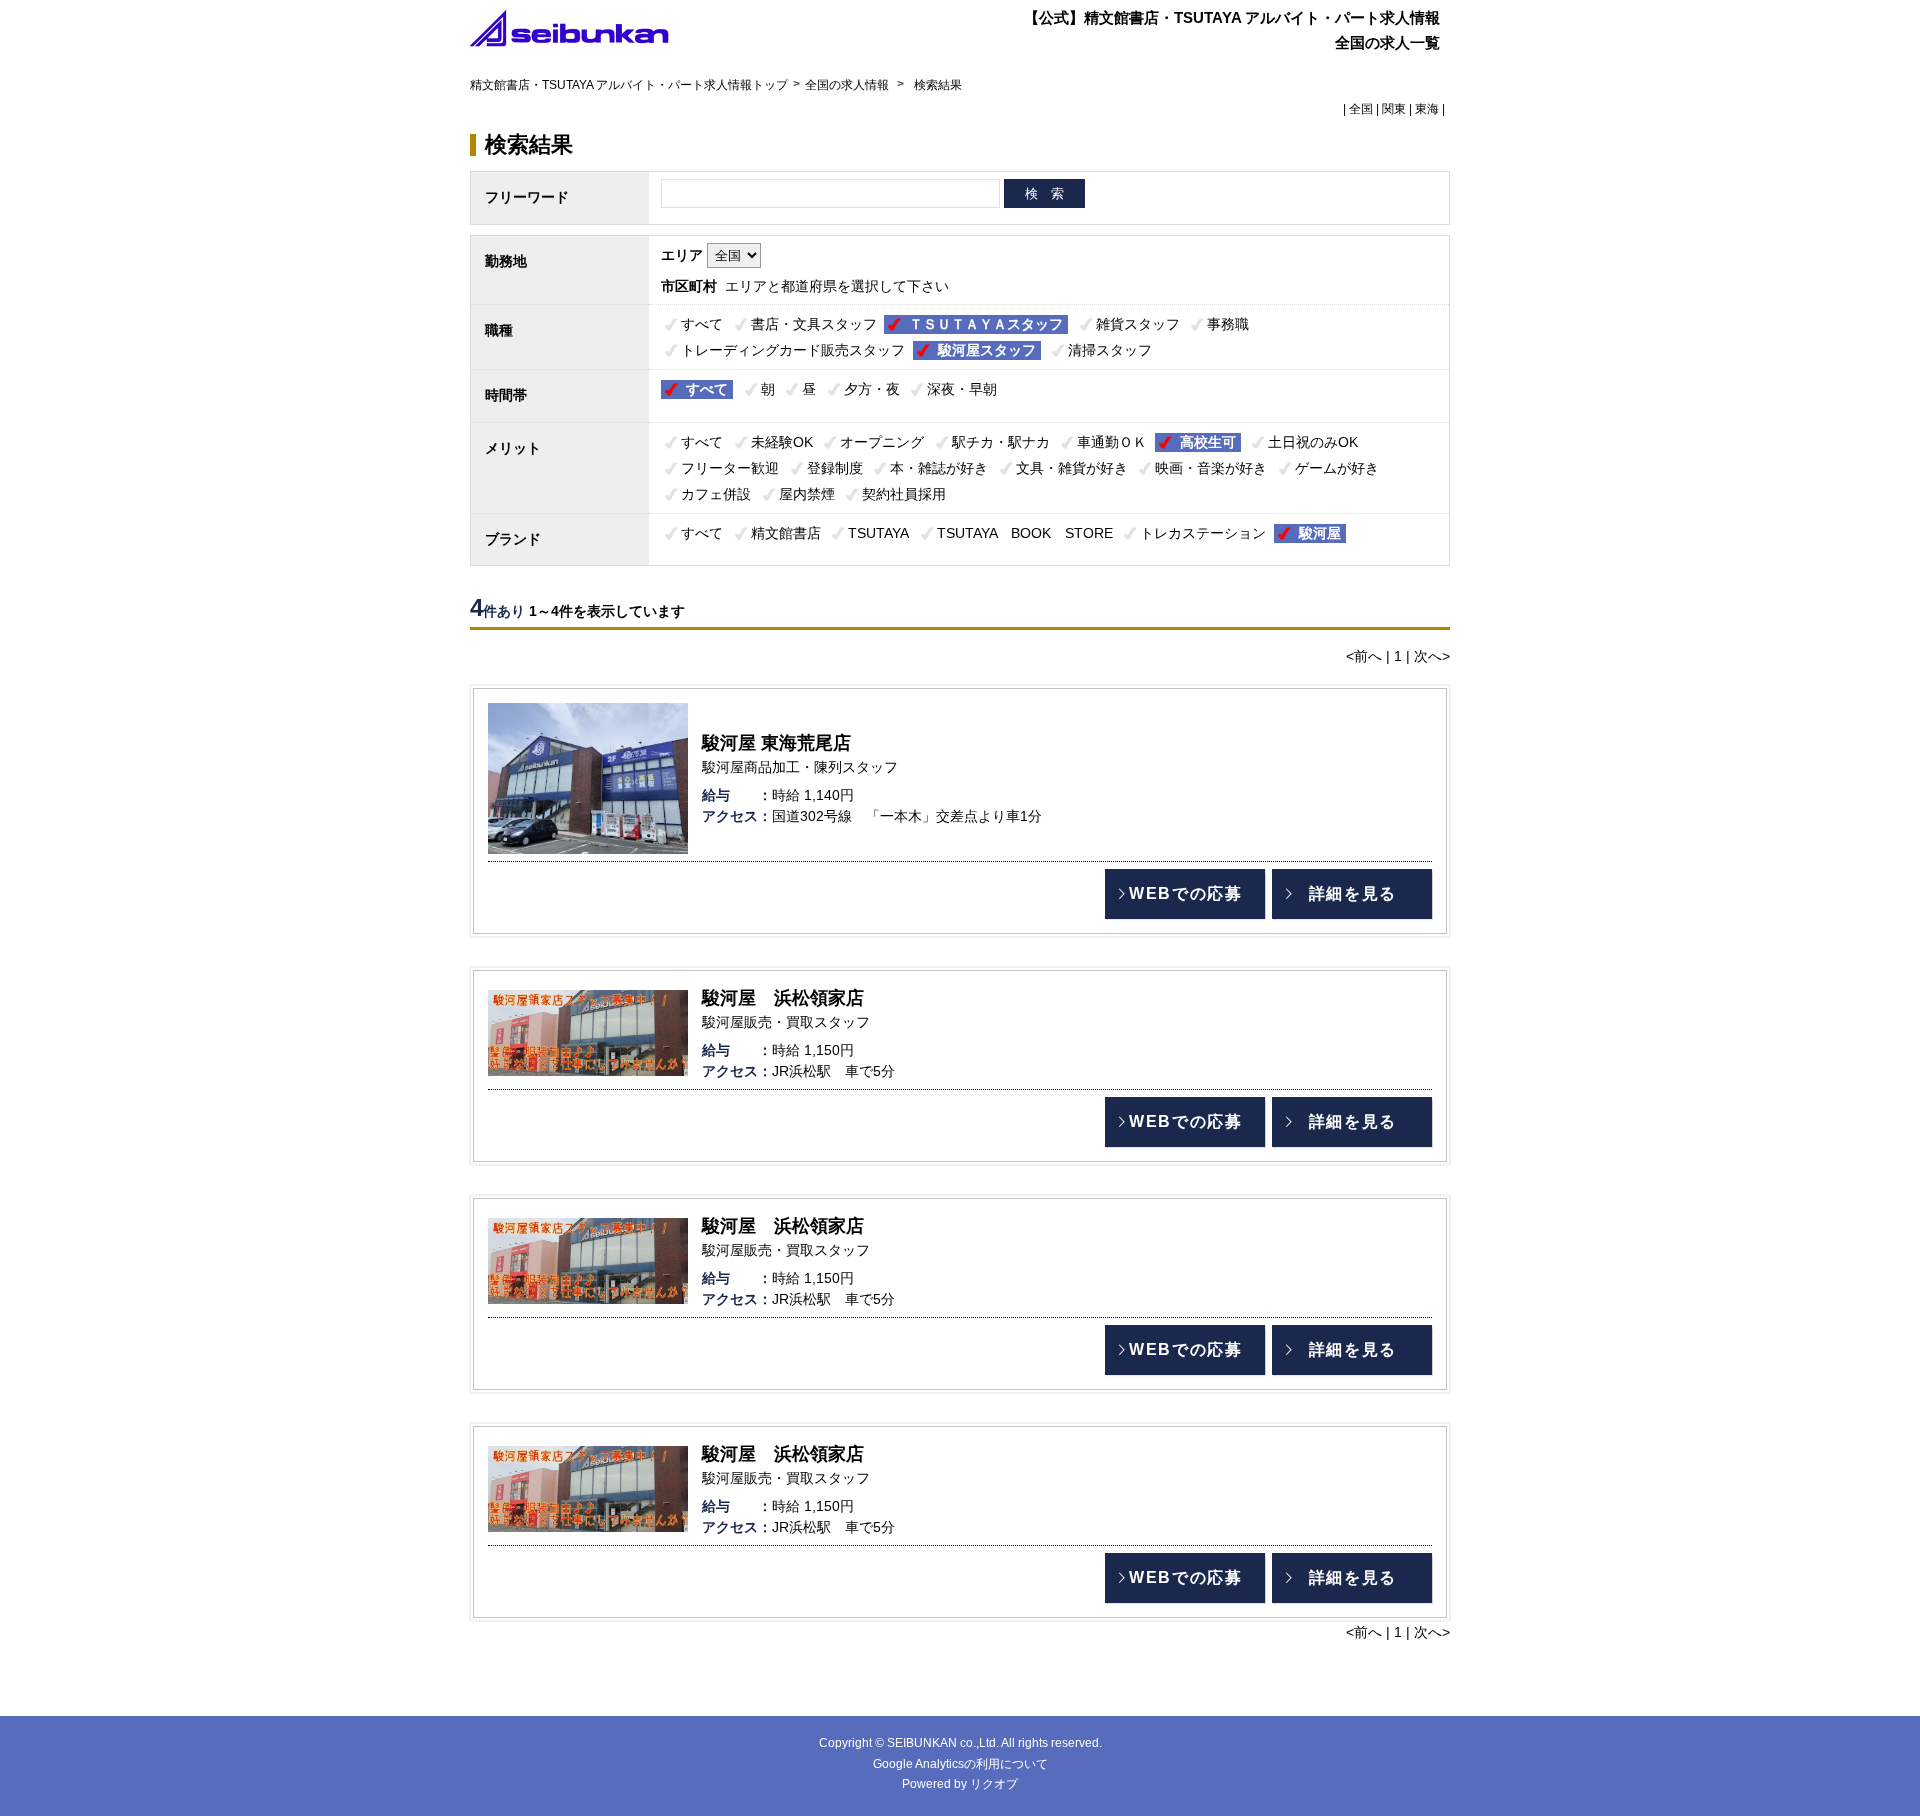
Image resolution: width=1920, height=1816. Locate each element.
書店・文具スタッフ (814, 324)
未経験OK (782, 442)
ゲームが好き (1337, 468)
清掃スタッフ (1110, 350)
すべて (702, 324)
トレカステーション (1203, 533)
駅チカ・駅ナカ (1001, 442)
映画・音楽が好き (1211, 468)
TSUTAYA (878, 533)
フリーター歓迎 (730, 468)
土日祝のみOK (1313, 442)
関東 (1394, 109)
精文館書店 (786, 533)
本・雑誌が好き (939, 468)
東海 (1427, 109)
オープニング (882, 442)
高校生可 (1208, 442)
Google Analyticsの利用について (960, 1764)
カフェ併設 (716, 494)
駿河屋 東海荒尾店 (776, 743)
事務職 (1228, 324)
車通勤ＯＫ (1112, 442)
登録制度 (835, 468)
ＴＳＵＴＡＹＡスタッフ (986, 324)
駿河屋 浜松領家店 (783, 998)
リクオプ (994, 1784)
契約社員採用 (904, 494)
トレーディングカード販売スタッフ (793, 350)
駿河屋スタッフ (987, 350)
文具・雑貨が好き (1072, 468)
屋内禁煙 (807, 494)
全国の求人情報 (848, 85)
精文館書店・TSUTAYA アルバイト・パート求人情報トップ (629, 85)
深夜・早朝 (962, 389)
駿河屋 (1320, 533)
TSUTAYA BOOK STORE (1025, 533)
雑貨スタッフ (1138, 324)
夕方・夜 (872, 389)
